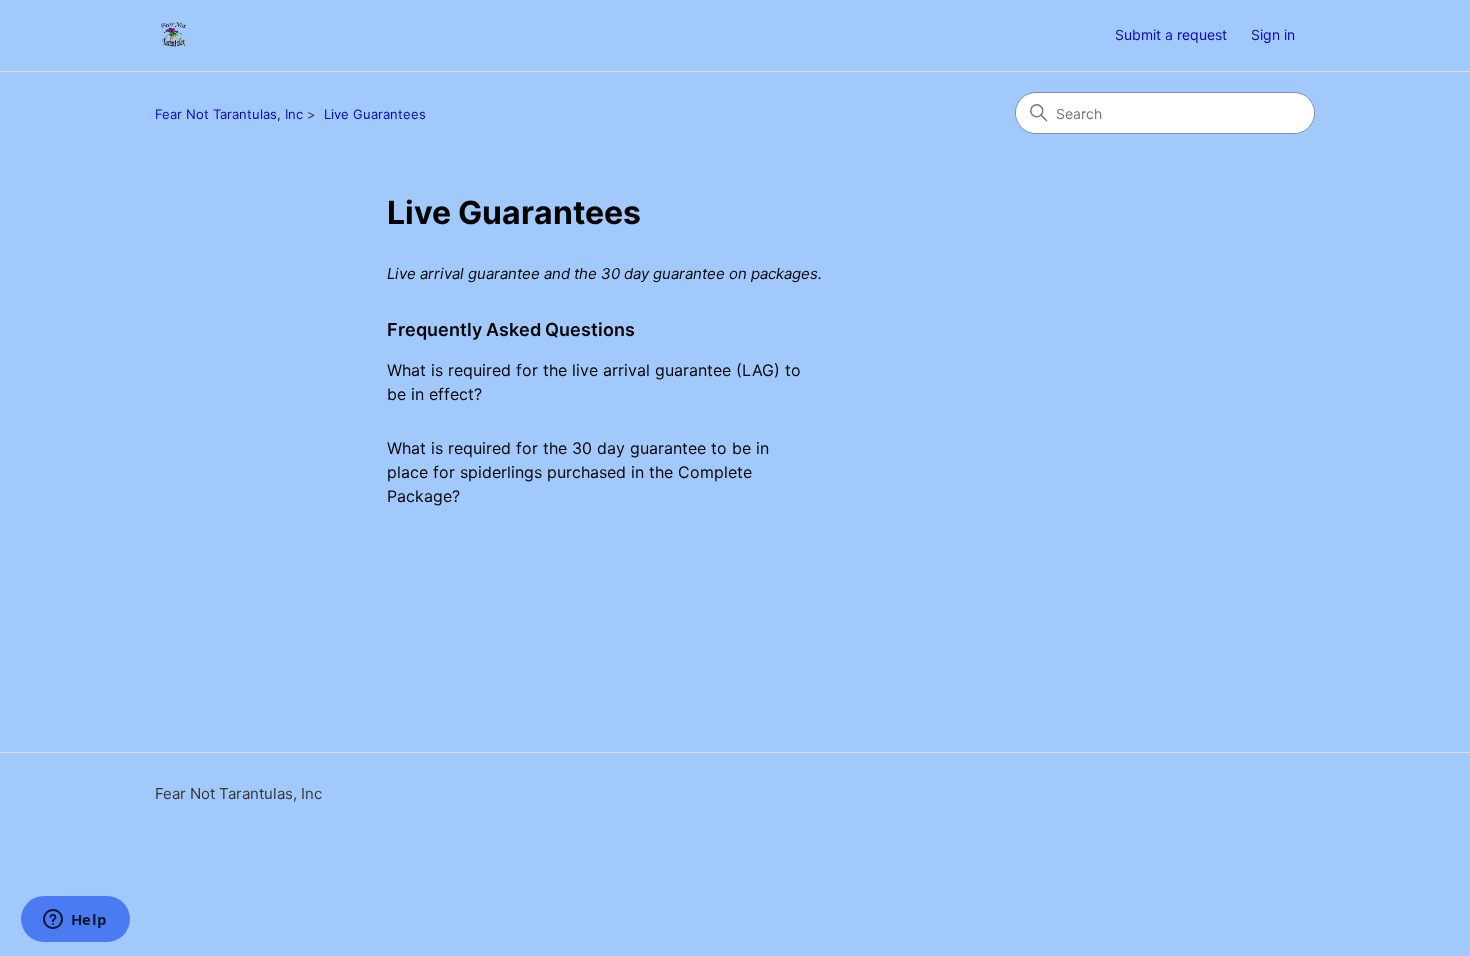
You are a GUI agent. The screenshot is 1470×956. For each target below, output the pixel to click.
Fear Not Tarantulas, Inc (229, 114)
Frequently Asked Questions (511, 329)
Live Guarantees (375, 114)
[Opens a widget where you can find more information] (75, 921)
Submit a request (1171, 34)
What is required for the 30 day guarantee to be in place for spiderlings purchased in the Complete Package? (578, 472)
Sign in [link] (1273, 34)
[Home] (173, 35)
